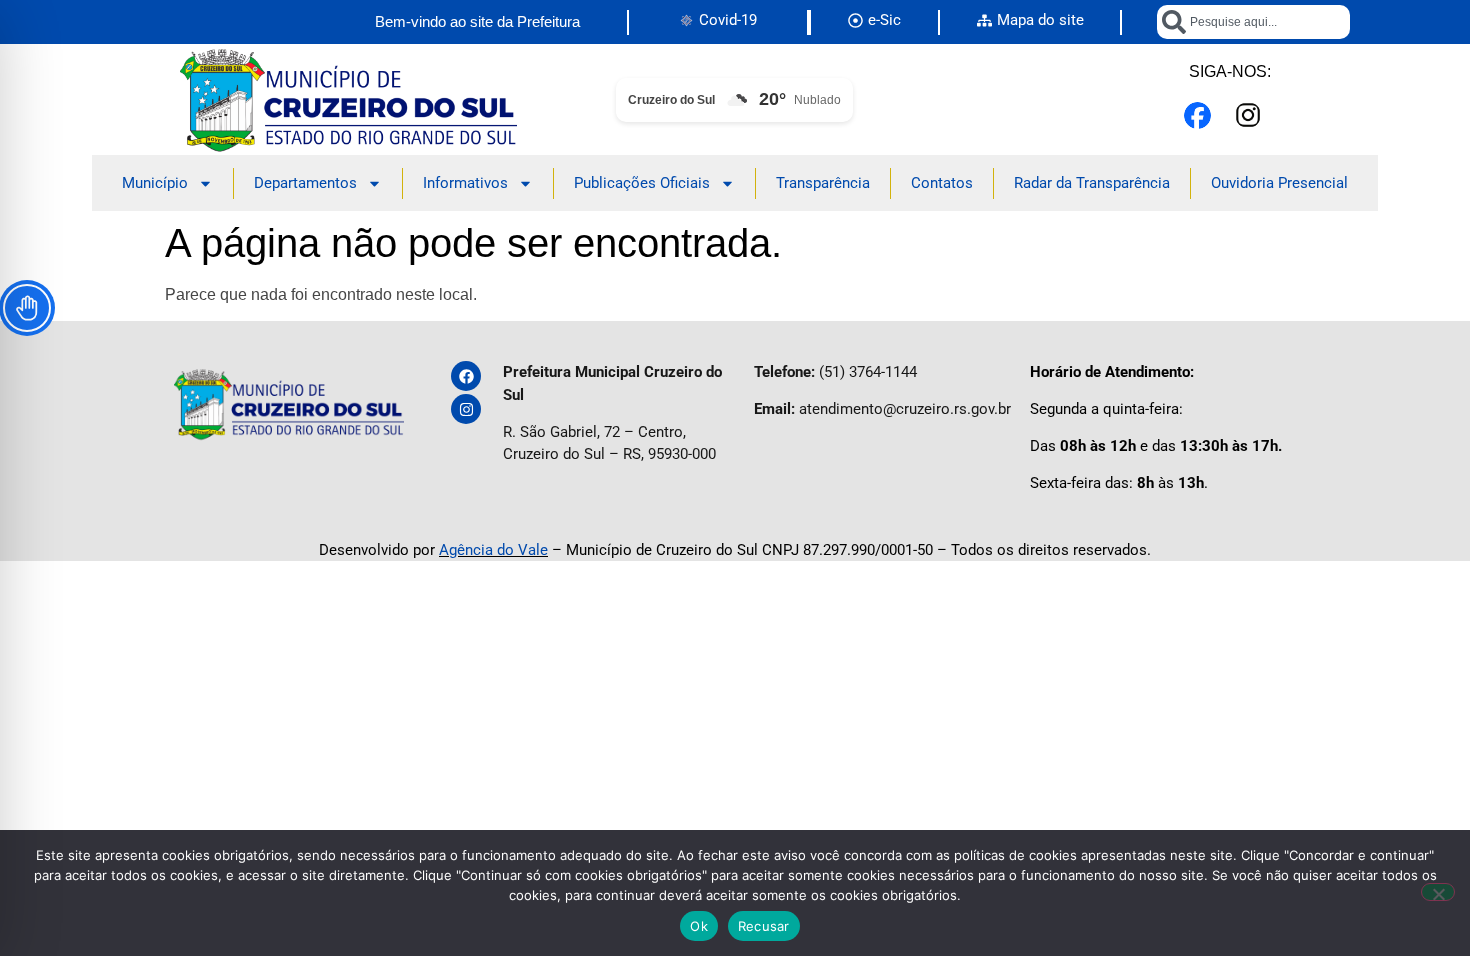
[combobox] (1253, 22)
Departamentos (305, 183)
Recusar (764, 926)
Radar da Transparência (1092, 183)
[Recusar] (1438, 892)
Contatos (942, 183)
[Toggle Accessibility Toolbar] (27, 308)
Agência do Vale (493, 550)
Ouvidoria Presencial (1279, 183)
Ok (699, 926)
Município (155, 183)
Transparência (823, 183)
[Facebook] (466, 376)
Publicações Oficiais (642, 183)
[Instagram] (466, 409)
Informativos (465, 183)
